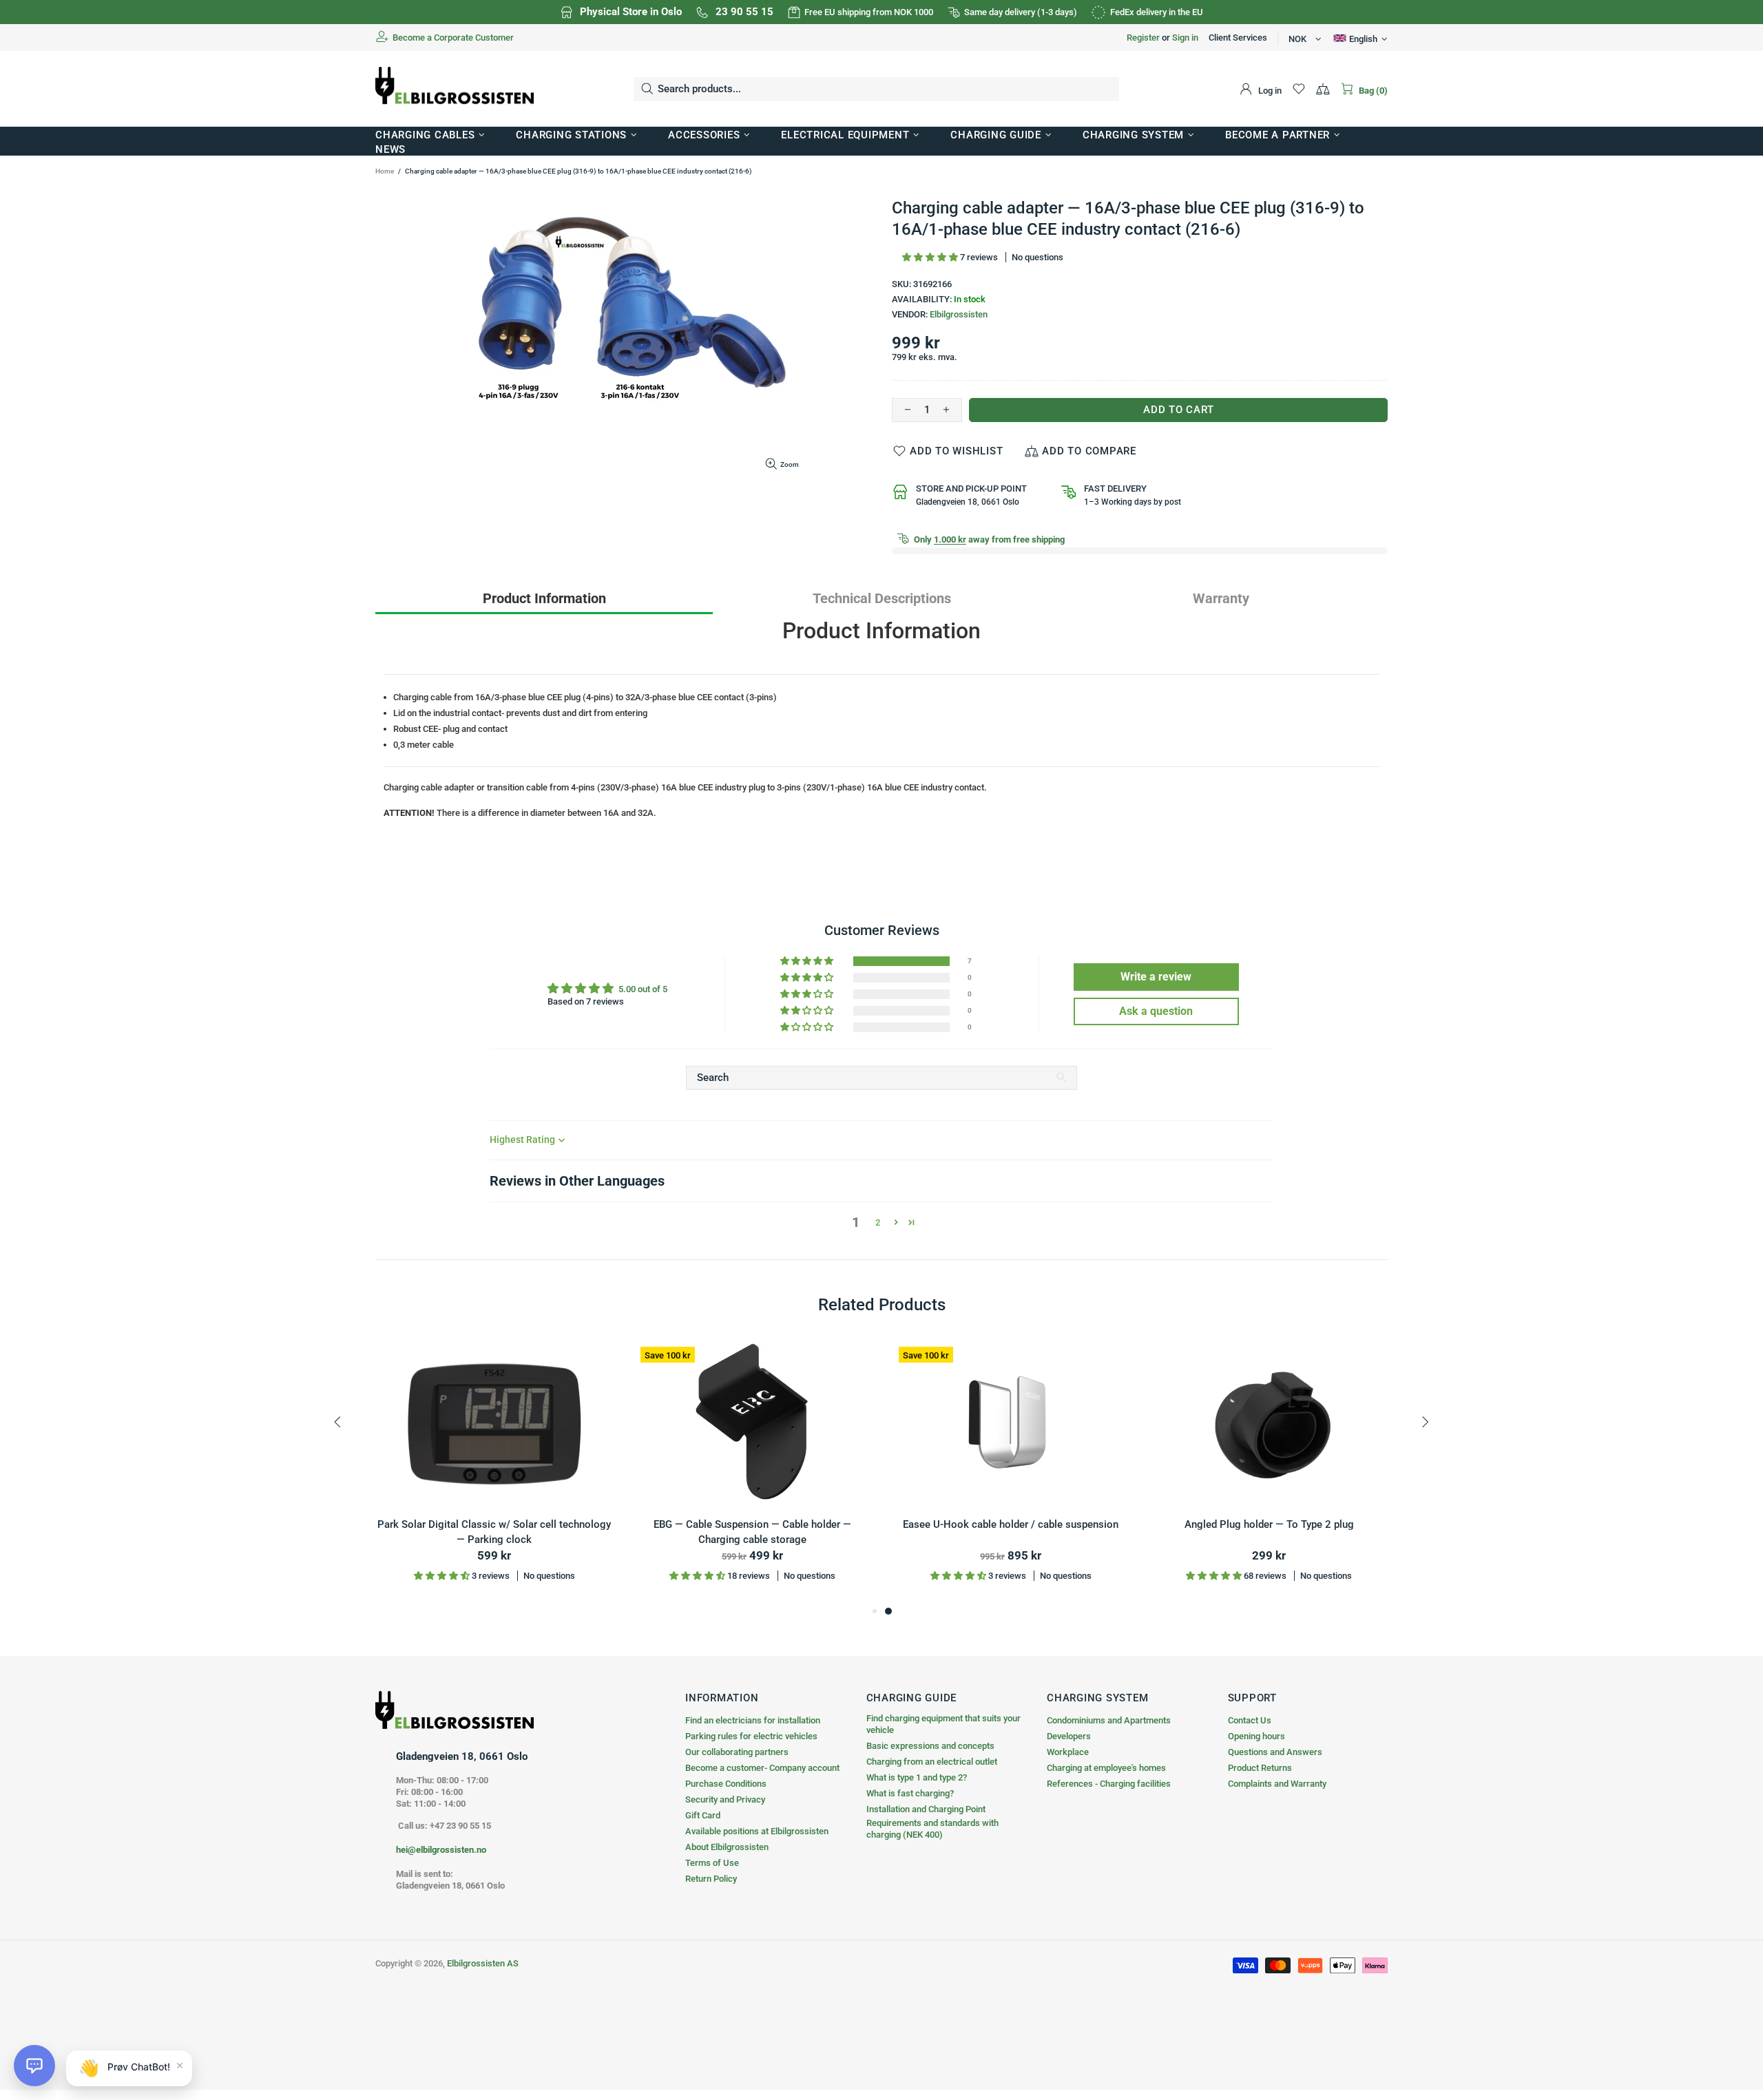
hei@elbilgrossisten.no (441, 1850)
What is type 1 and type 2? (917, 1777)
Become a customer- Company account (762, 1768)
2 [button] (878, 1222)
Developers (1069, 1736)
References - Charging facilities (1109, 1784)
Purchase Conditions (726, 1784)
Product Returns (1260, 1768)
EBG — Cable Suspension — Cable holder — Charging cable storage (752, 1532)
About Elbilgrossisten (727, 1847)
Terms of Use (712, 1863)
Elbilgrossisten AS (455, 89)
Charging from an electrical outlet (932, 1762)
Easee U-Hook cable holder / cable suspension (1011, 1524)
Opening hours (1256, 1736)
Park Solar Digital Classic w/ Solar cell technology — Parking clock (494, 1532)
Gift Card (703, 1815)
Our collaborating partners (737, 1752)
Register (1143, 38)
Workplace (1068, 1752)
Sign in (1185, 38)
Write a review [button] (1156, 977)
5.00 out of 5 (643, 989)
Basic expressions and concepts (930, 1746)
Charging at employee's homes (1106, 1768)
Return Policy (711, 1879)
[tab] (544, 598)
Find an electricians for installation (753, 1720)
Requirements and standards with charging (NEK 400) (932, 1829)
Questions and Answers (1275, 1752)
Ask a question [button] (1156, 1011)
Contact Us (1250, 1720)
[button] (931, 257)
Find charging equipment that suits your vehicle (943, 1724)
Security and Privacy (725, 1799)
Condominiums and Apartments (1109, 1720)
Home (385, 171)
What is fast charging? (910, 1793)
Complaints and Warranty (1277, 1784)
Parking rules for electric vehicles (751, 1736)
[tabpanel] (1011, 1471)
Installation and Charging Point (926, 1809)
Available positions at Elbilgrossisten (757, 1831)
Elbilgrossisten (959, 314)
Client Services (1238, 38)
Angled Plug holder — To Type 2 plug (1269, 1524)
